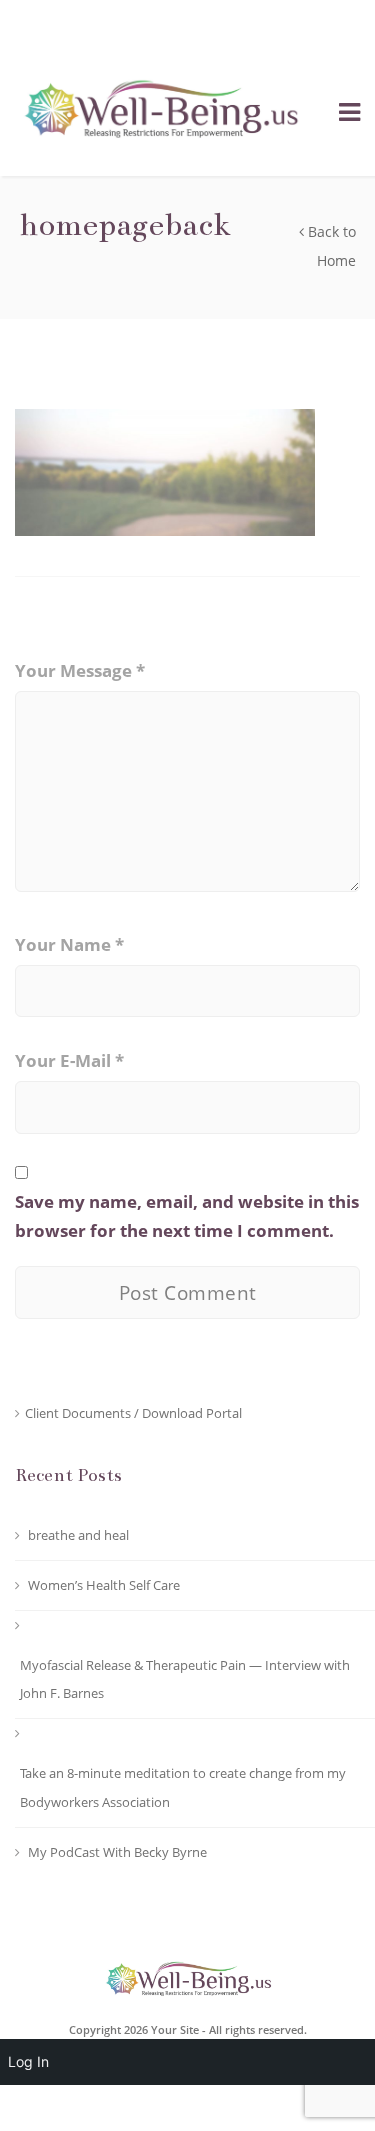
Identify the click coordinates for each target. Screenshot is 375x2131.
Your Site (175, 2029)
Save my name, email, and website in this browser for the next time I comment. (187, 1216)
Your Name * (69, 944)
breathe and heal (78, 1535)
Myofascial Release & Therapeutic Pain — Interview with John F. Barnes (185, 1679)
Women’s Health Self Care (104, 1585)
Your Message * (80, 670)
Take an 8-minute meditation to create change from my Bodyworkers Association (183, 1787)
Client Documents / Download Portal (133, 1413)
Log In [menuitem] (28, 2061)
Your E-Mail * (69, 1060)
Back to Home (330, 246)
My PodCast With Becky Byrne (117, 1852)
